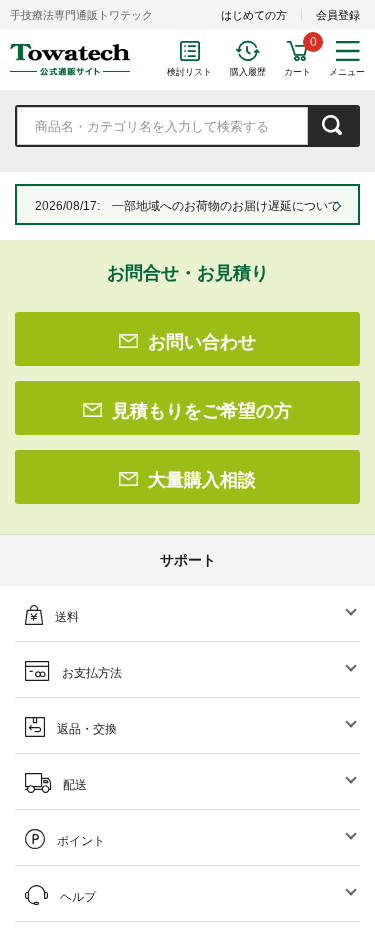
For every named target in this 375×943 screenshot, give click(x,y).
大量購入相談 (202, 480)
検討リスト (189, 72)
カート (297, 72)
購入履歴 (248, 72)
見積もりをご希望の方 (202, 411)
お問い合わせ (202, 342)
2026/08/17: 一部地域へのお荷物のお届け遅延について (187, 206)
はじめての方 (254, 15)
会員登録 (338, 15)
